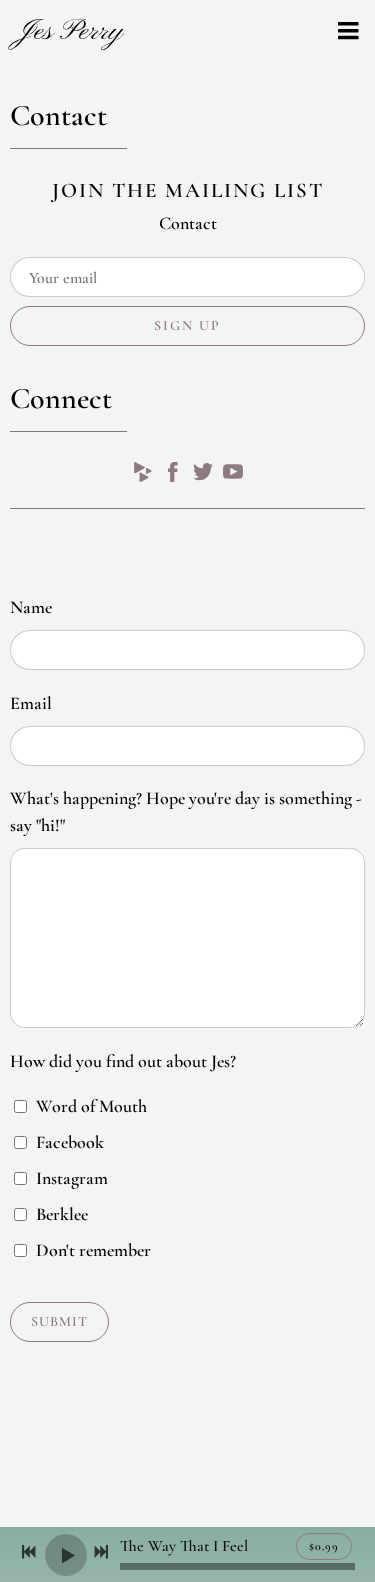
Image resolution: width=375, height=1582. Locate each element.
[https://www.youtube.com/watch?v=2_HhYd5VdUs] (233, 476)
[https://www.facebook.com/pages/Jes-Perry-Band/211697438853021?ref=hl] (173, 476)
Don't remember (93, 1250)
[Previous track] (29, 1552)
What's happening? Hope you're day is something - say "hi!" (186, 811)
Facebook (70, 1142)
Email (31, 703)
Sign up (187, 325)
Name (31, 607)
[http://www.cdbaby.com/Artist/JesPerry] (143, 476)
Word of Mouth (91, 1106)
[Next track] (101, 1552)
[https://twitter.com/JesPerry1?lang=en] (203, 476)
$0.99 (324, 1546)
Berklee (62, 1214)
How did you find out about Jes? (123, 1061)
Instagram (72, 1178)
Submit (59, 1321)
